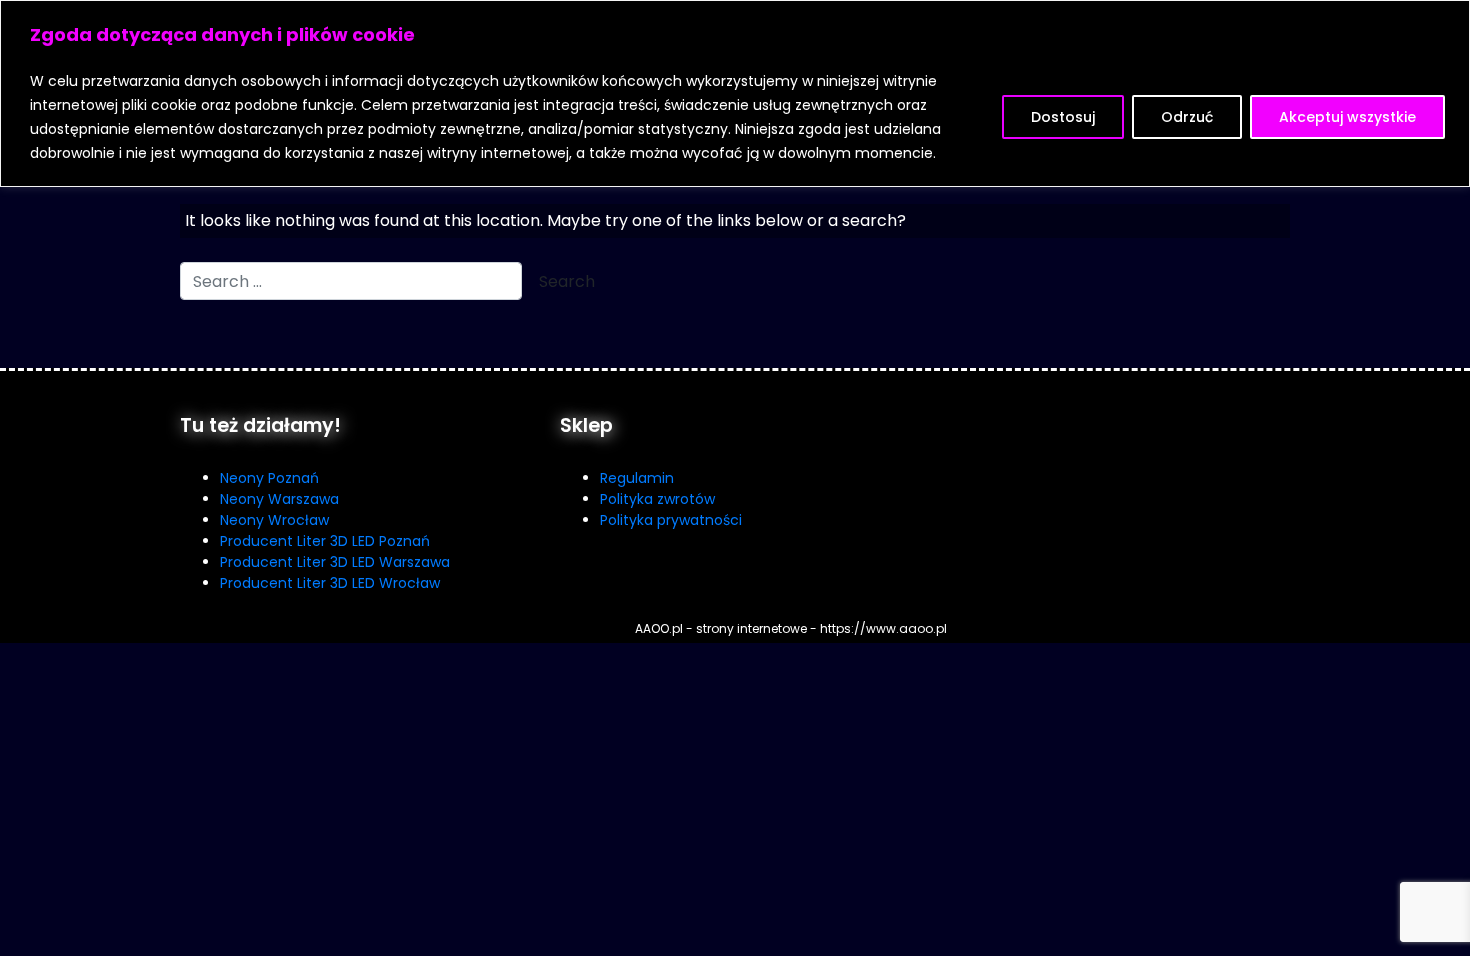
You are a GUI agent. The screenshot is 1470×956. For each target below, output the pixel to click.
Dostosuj (1063, 117)
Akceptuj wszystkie (1347, 117)
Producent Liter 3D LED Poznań (325, 541)
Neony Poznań (269, 478)
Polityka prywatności (671, 520)
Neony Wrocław (274, 520)
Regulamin (637, 478)
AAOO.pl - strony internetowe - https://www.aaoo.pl (791, 628)
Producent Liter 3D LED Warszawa (335, 562)
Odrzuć (1187, 117)
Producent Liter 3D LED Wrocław (330, 583)
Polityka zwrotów (657, 499)
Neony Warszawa (279, 499)
